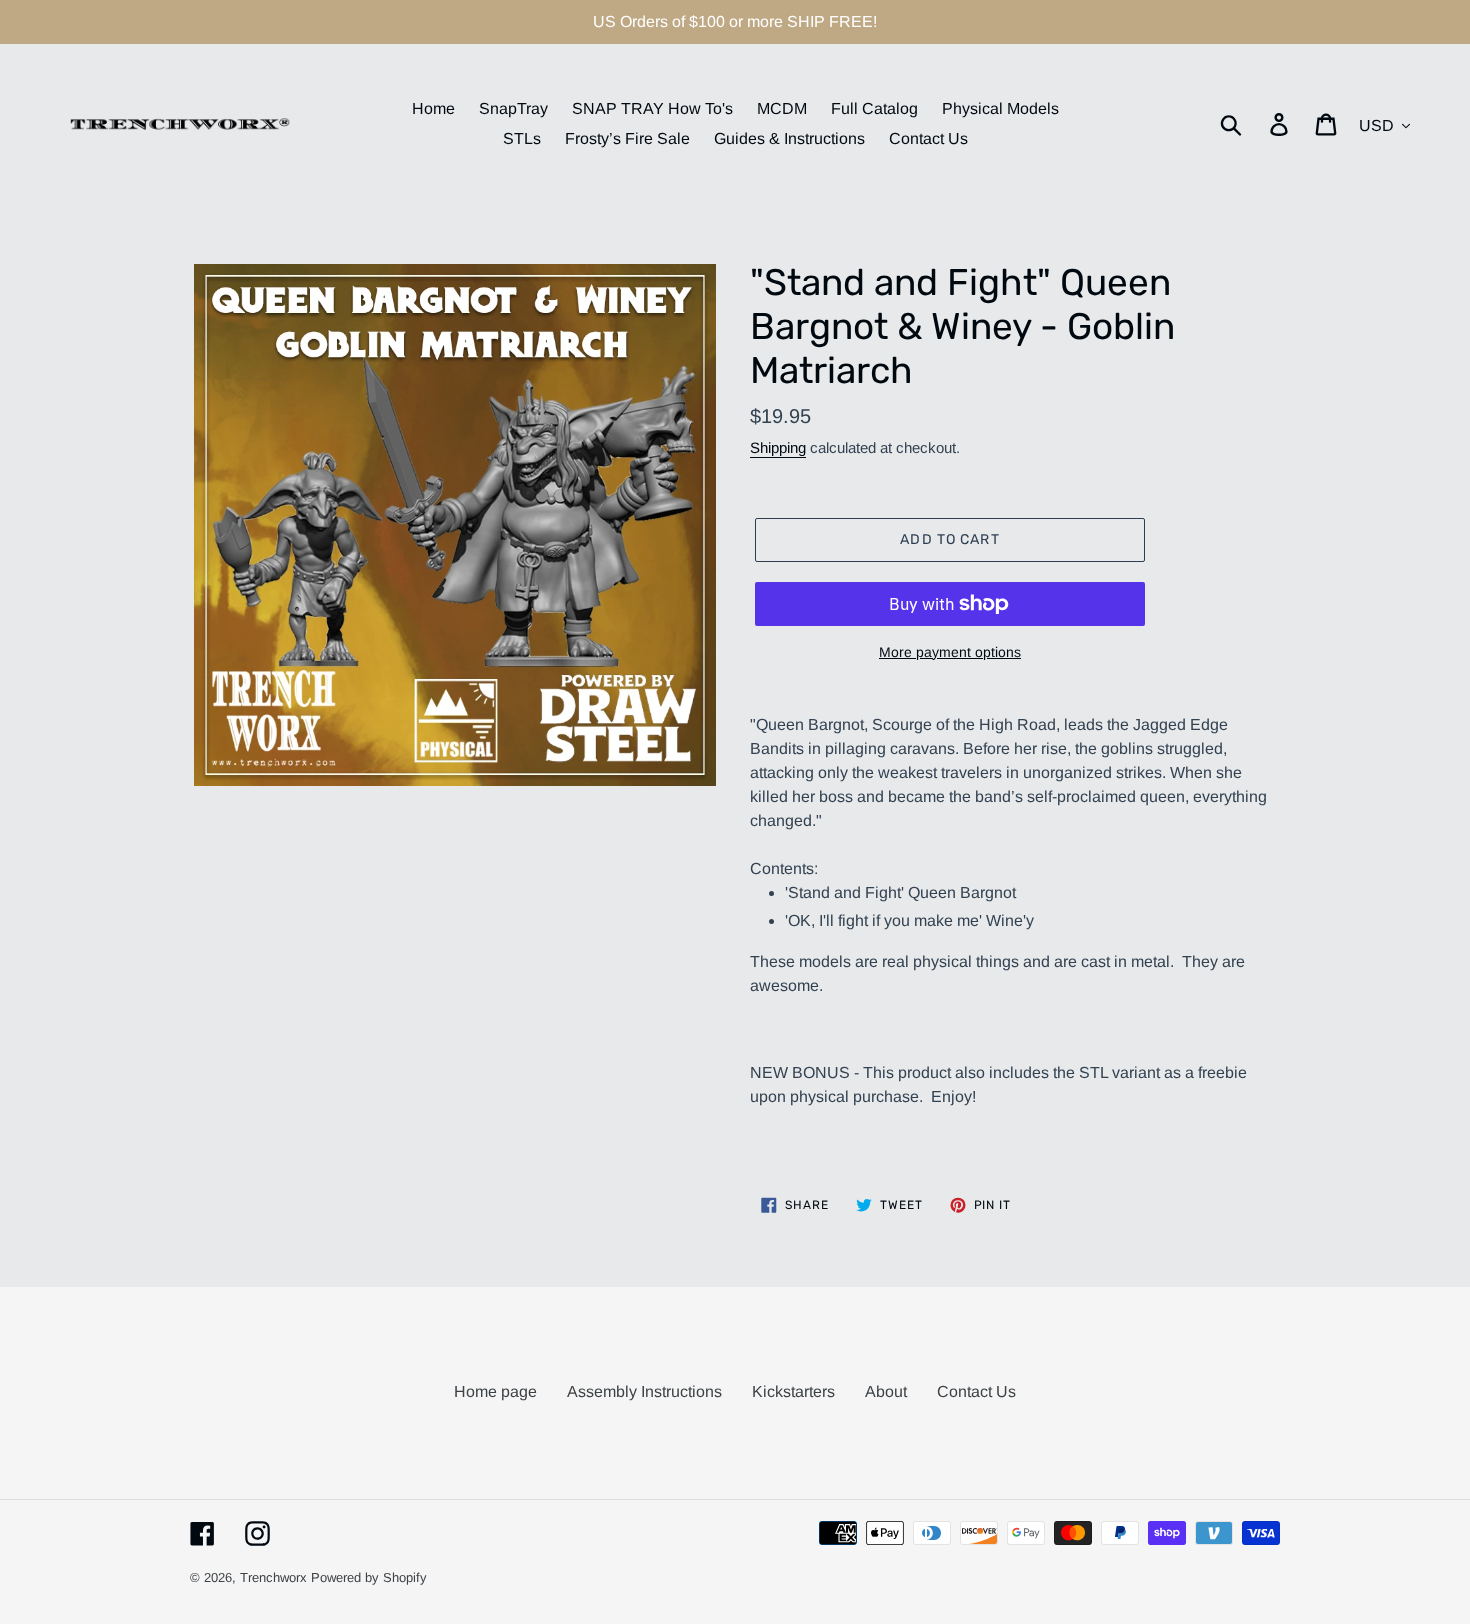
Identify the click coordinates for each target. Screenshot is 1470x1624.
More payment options (950, 652)
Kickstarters (793, 1391)
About (886, 1391)
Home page (495, 1391)
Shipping (778, 447)
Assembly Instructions (644, 1391)
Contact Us (976, 1391)
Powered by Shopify (369, 1577)
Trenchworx (273, 1577)
